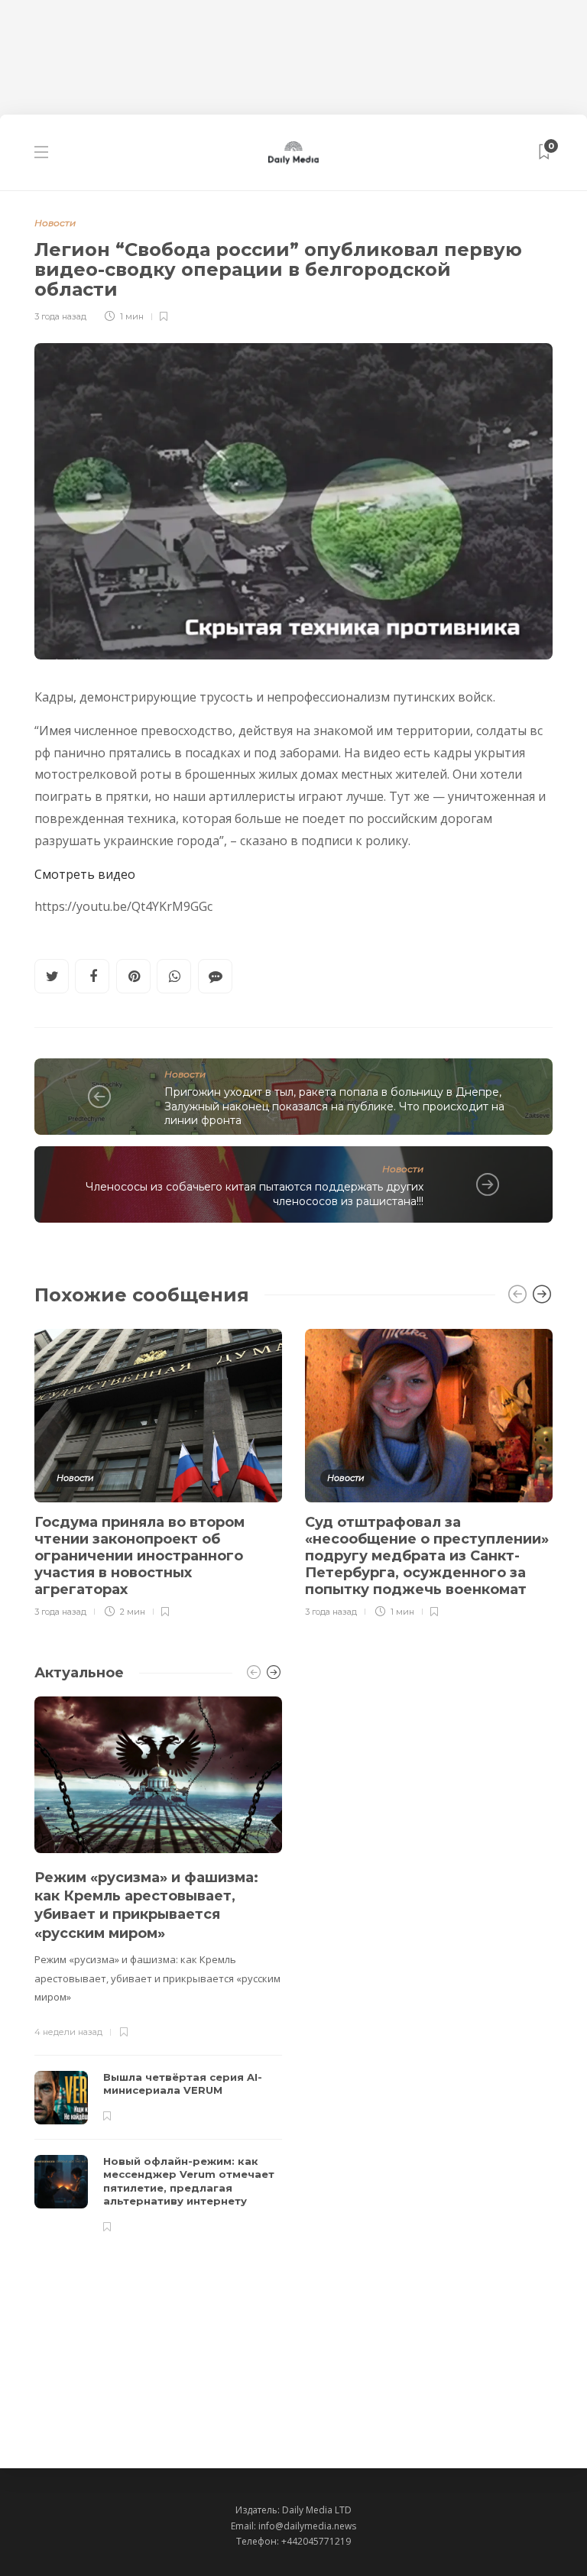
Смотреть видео (85, 874)
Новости (55, 223)
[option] (158, 1471)
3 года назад (60, 316)
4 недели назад (68, 2032)
